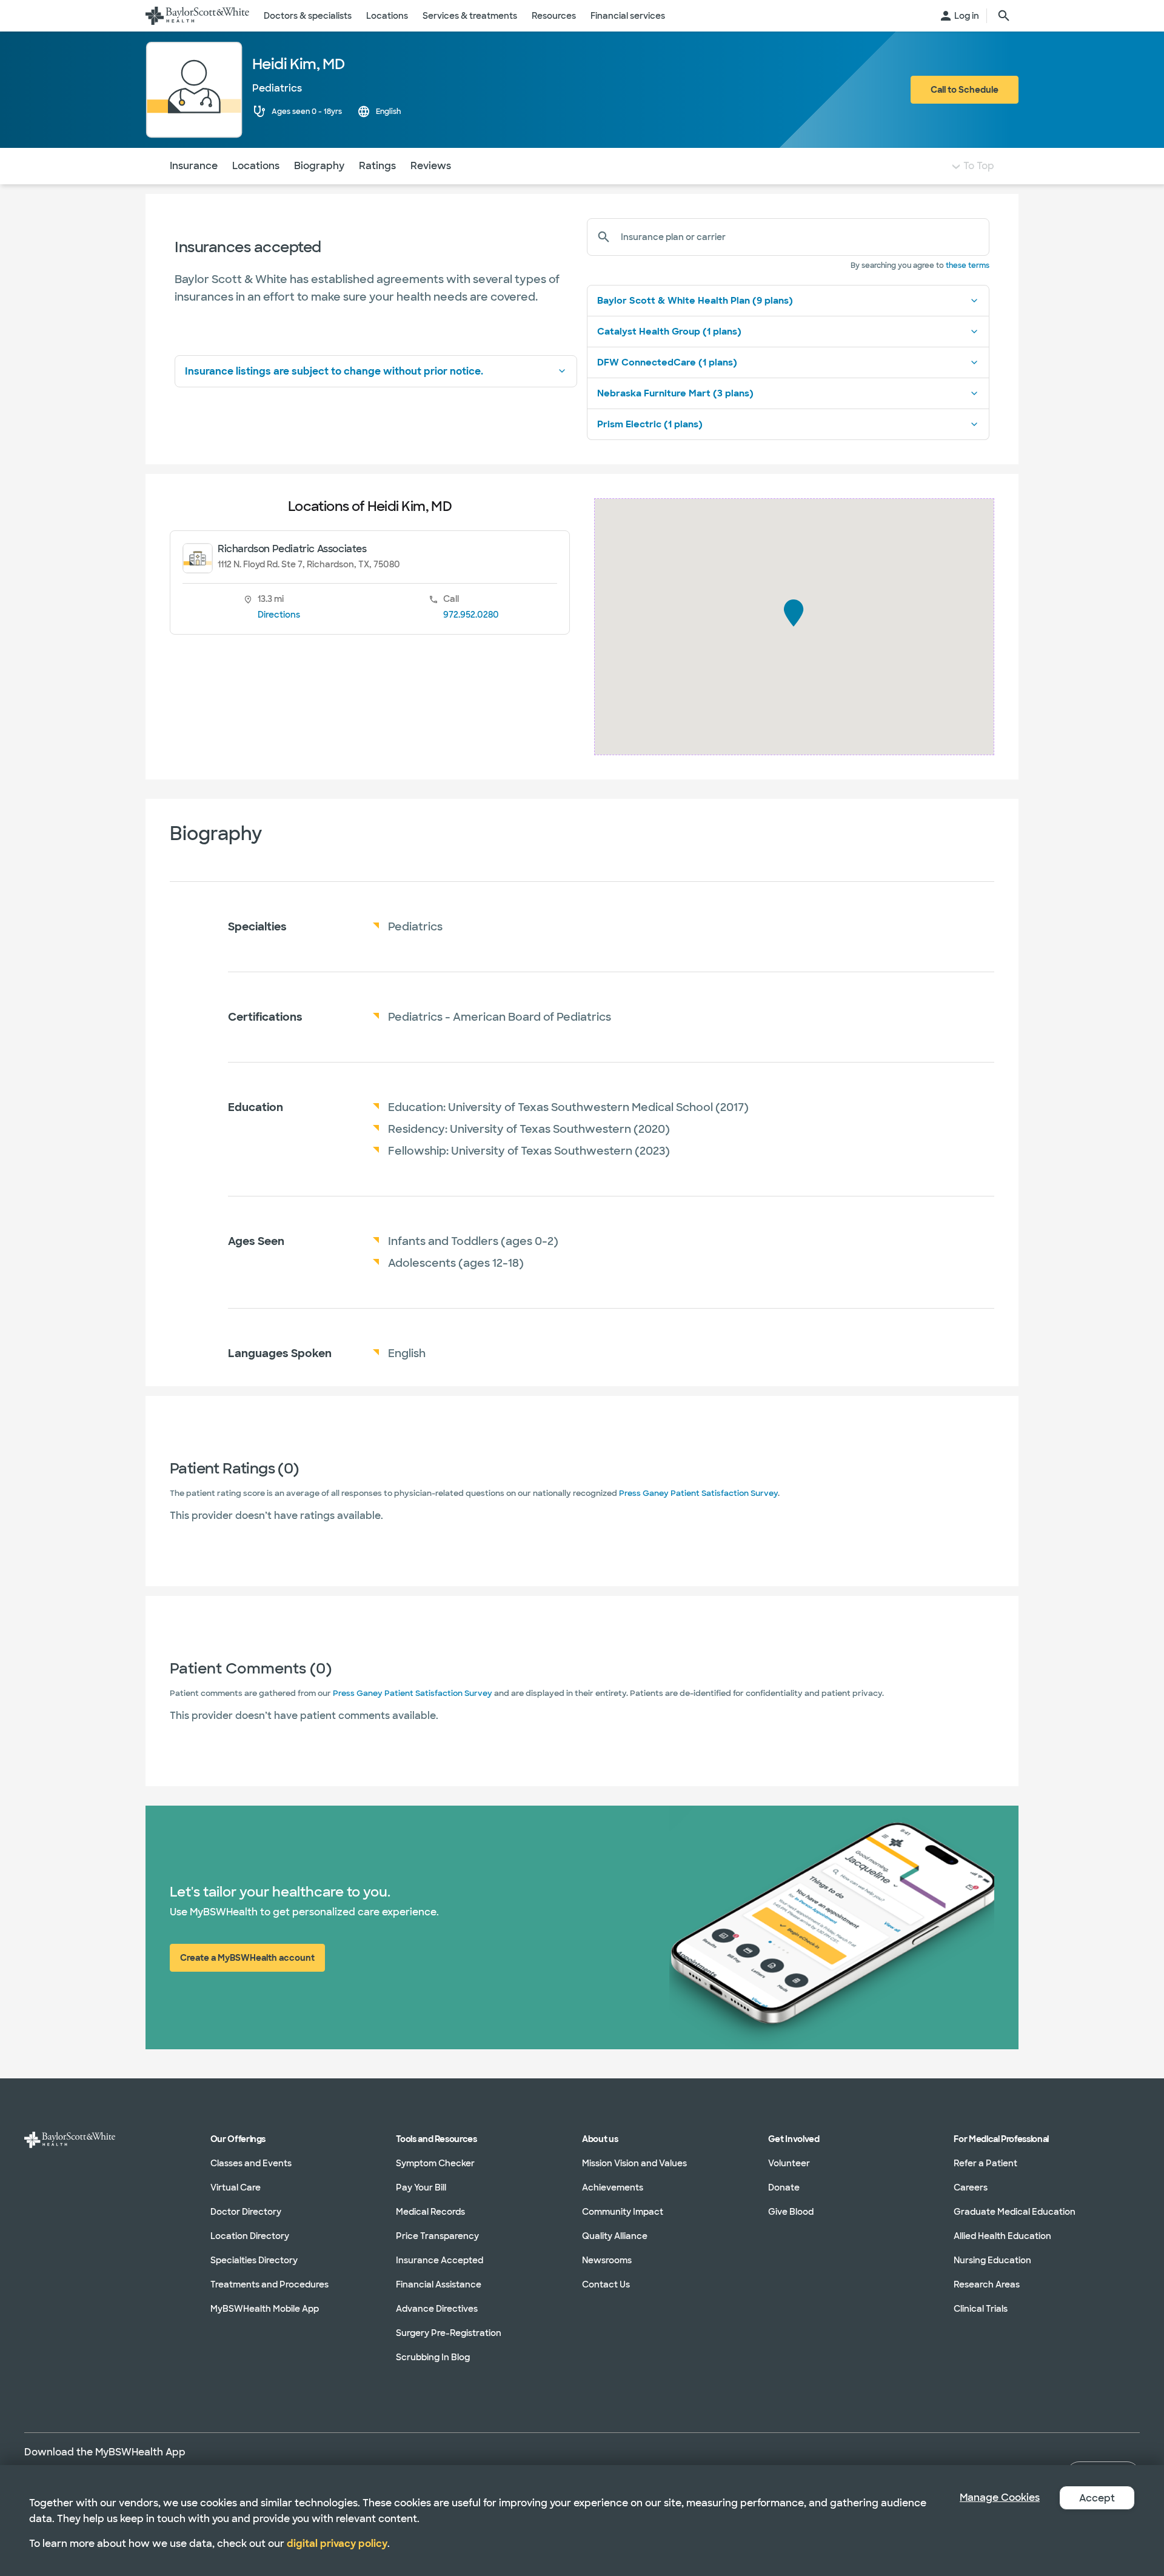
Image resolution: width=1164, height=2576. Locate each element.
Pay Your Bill (421, 2187)
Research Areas (987, 2284)
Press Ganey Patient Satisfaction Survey (698, 1493)
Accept (1097, 2498)
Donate (784, 2187)
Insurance (194, 166)
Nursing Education (992, 2260)
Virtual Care (236, 2187)
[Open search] (1004, 16)
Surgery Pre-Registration (449, 2333)
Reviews (431, 166)
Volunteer (789, 2163)
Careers (971, 2187)
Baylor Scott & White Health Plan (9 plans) (695, 301)
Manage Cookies (1000, 2498)
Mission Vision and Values (634, 2163)
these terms (968, 265)
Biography (319, 166)
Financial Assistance (439, 2284)
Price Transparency (437, 2236)
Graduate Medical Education (1015, 2212)
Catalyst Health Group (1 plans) (669, 332)
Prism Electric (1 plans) (650, 424)
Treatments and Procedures (269, 2284)
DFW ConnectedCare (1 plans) (667, 362)
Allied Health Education (1002, 2236)
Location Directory (250, 2236)
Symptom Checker (435, 2163)
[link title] (197, 16)
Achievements (613, 2187)
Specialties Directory (254, 2260)
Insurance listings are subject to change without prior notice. (334, 371)
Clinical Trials (981, 2309)
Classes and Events (251, 2163)
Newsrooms (607, 2260)
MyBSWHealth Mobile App (265, 2309)
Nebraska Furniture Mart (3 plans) (675, 393)
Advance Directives (437, 2309)
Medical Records (430, 2212)
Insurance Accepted (440, 2260)
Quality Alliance (615, 2236)
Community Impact (623, 2212)
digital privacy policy (337, 2544)
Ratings (377, 166)
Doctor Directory (246, 2212)
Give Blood (791, 2212)
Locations (256, 166)
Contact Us (606, 2284)
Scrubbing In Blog (433, 2357)
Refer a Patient (985, 2163)
